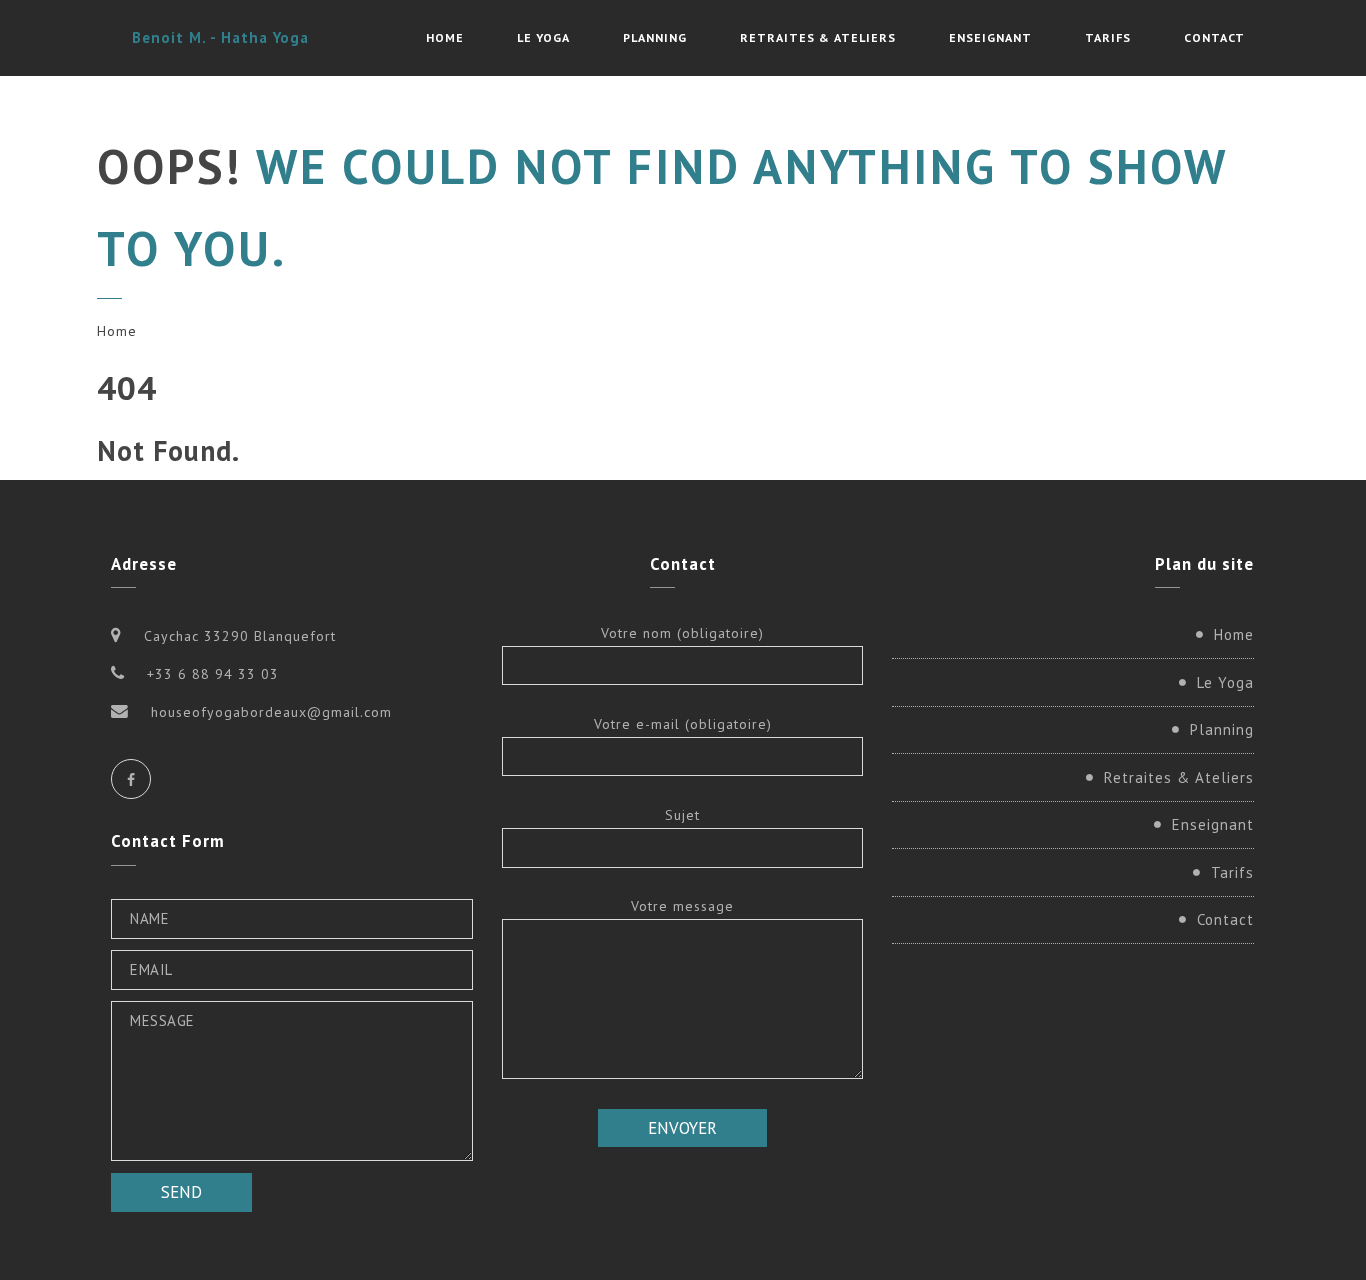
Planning (655, 37)
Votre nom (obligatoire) (682, 633)
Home (445, 37)
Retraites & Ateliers (818, 37)
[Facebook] (131, 779)
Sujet (682, 815)
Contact (1214, 37)
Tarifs (1108, 37)
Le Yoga (543, 37)
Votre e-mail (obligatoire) (683, 724)
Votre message (682, 906)
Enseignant (990, 37)
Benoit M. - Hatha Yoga (220, 37)
